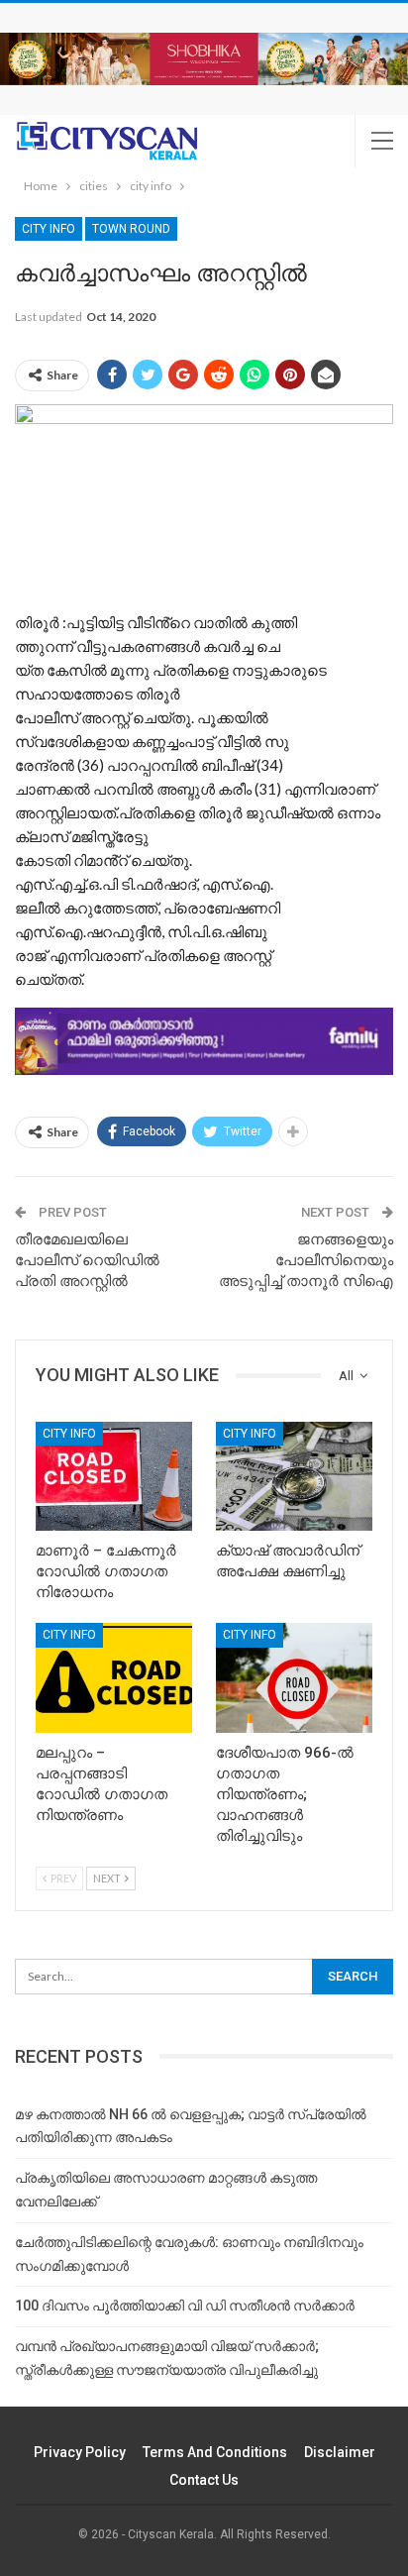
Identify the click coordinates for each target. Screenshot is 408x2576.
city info (49, 229)
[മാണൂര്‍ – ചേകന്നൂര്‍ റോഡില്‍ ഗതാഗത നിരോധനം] (114, 1477)
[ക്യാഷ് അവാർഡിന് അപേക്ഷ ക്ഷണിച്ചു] (294, 1477)
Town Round (131, 229)
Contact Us (204, 2480)
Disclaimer (340, 2452)
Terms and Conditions (215, 2452)
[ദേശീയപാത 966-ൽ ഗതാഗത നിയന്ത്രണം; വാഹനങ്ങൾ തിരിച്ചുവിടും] (294, 1678)
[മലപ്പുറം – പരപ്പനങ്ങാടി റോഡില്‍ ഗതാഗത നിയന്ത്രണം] (114, 1678)
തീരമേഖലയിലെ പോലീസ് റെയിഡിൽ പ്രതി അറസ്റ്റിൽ (87, 1260)
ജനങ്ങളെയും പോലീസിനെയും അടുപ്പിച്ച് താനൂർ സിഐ (306, 1260)
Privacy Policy (80, 2452)
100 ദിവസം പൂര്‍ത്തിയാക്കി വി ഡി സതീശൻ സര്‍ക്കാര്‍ (185, 2306)
